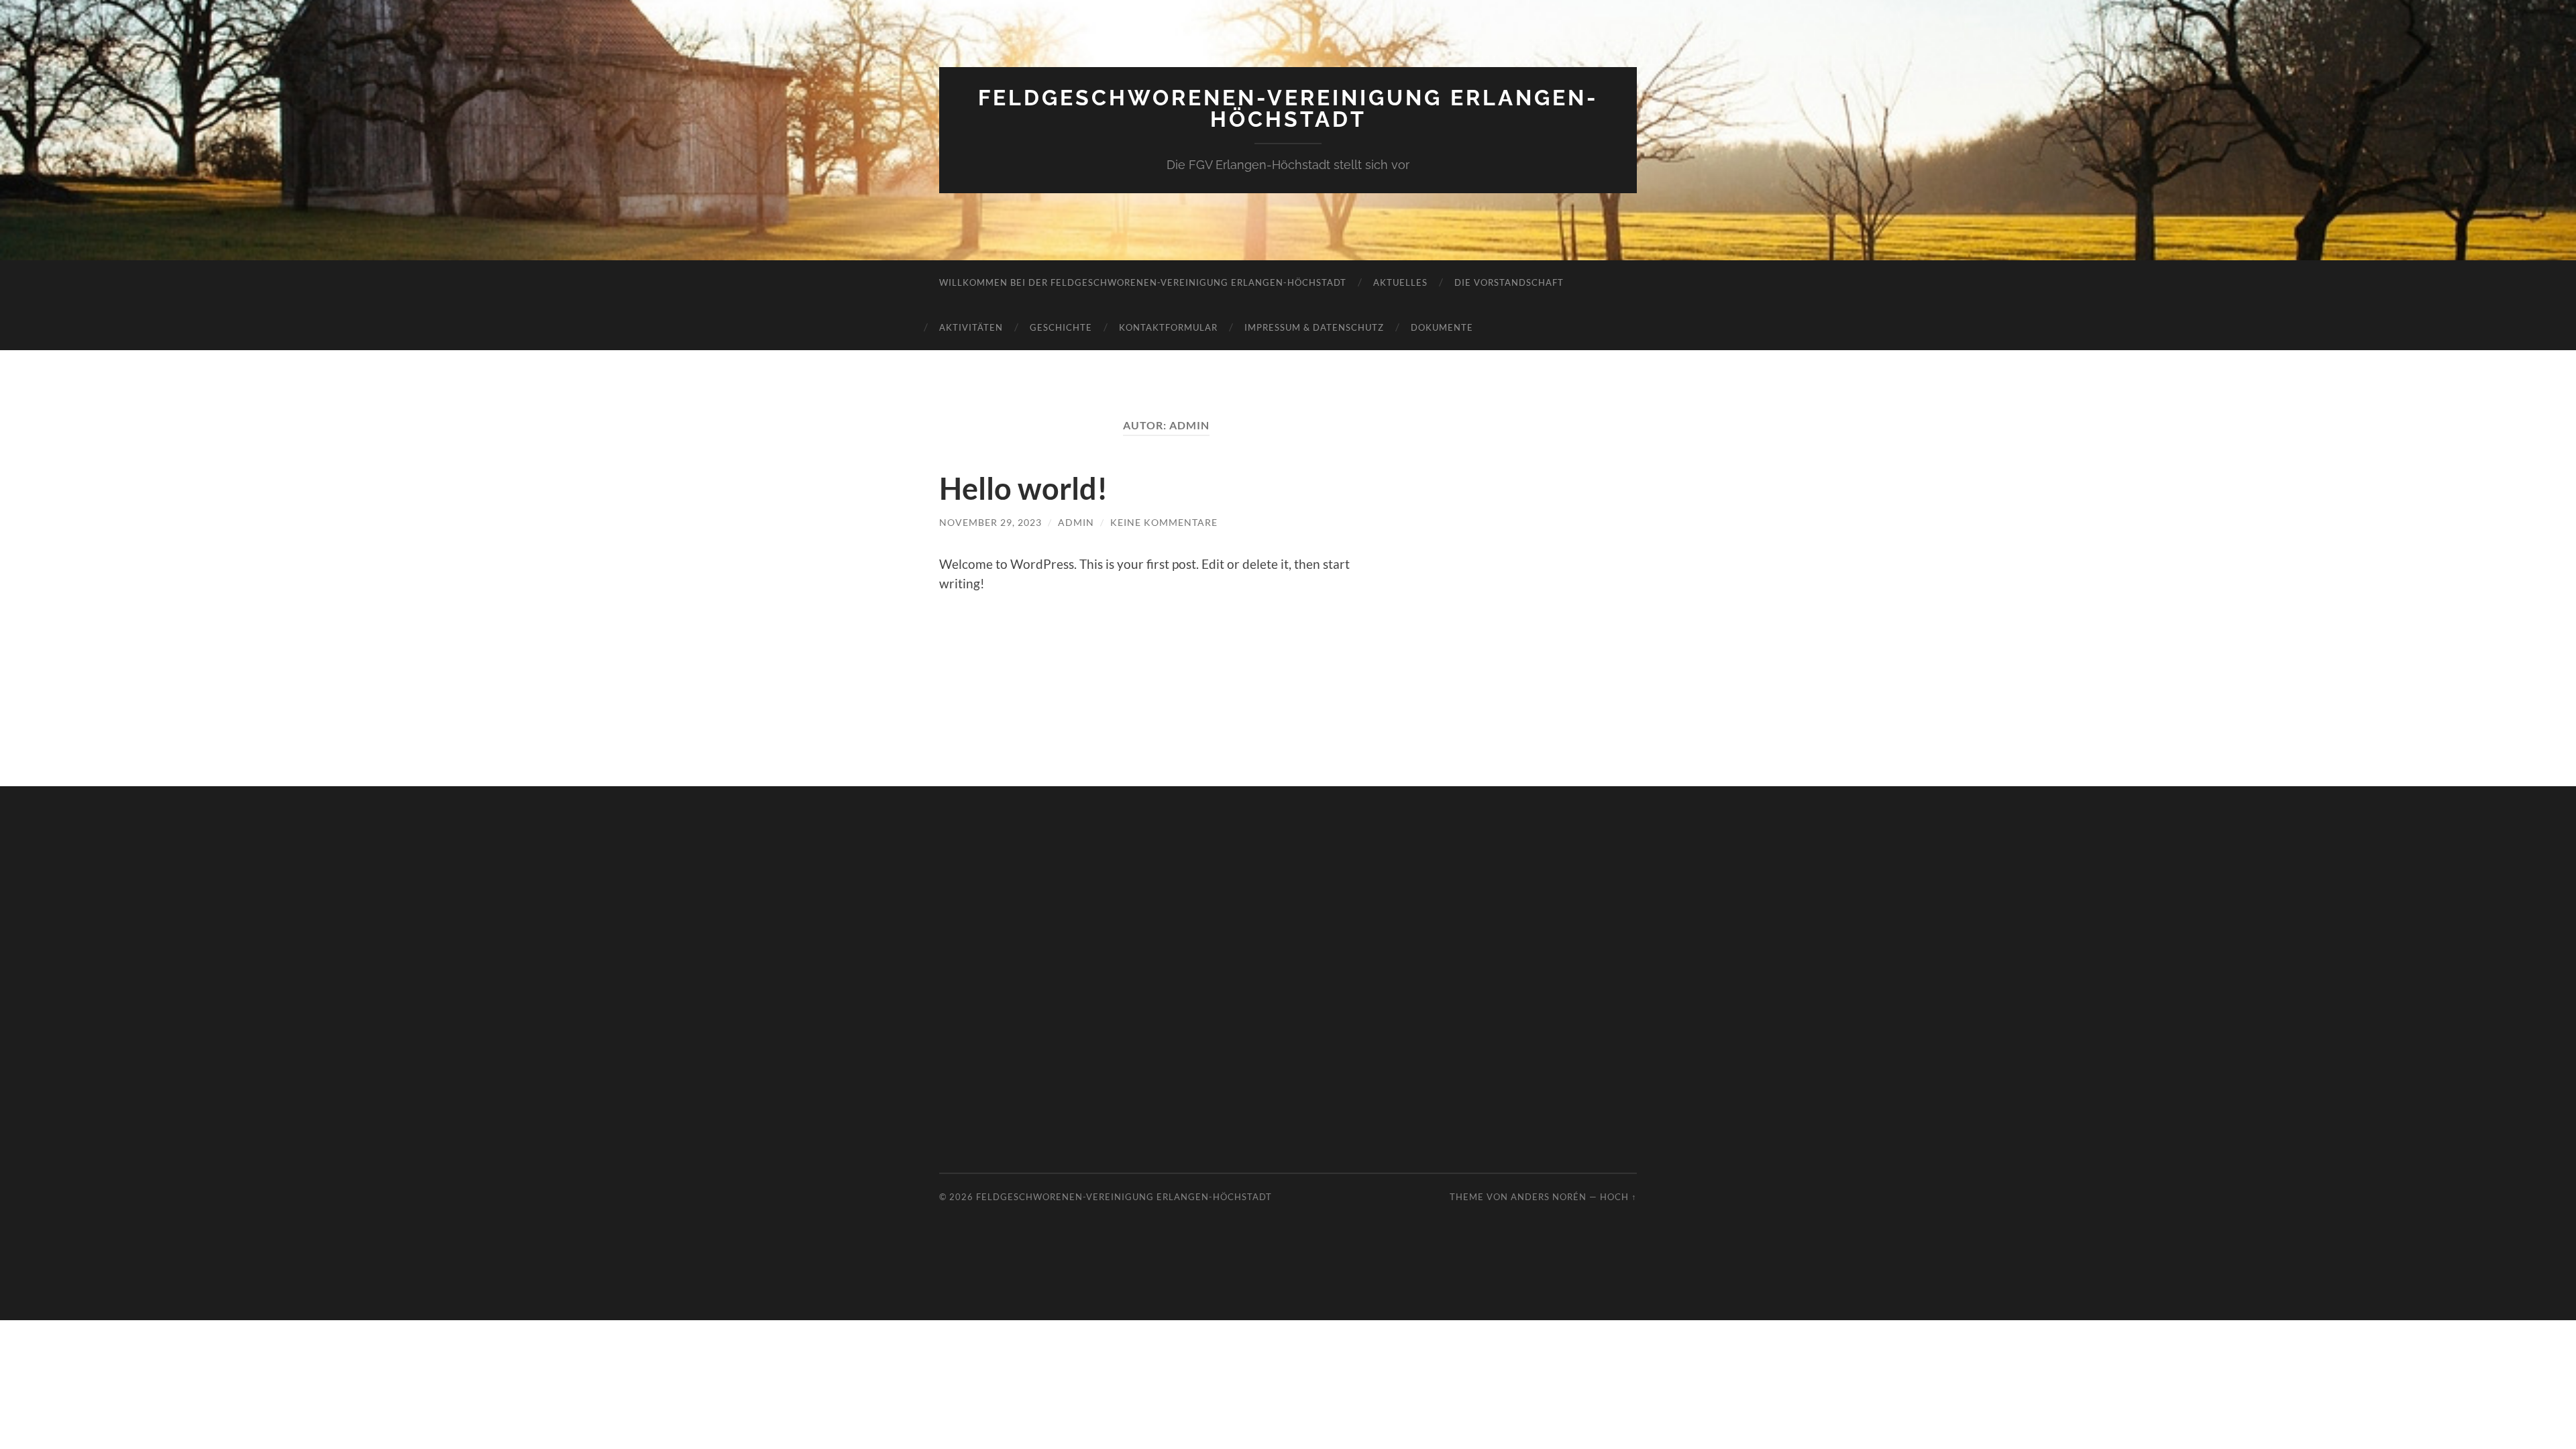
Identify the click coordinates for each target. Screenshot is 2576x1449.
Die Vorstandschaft (1509, 282)
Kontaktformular (1168, 327)
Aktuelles (1400, 282)
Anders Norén (1549, 1197)
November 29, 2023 (990, 522)
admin (1076, 522)
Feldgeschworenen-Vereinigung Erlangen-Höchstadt (1288, 108)
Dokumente (1442, 327)
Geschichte (1061, 327)
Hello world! (1023, 488)
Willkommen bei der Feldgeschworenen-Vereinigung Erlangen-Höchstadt (1143, 282)
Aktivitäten (971, 327)
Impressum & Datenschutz (1314, 327)
